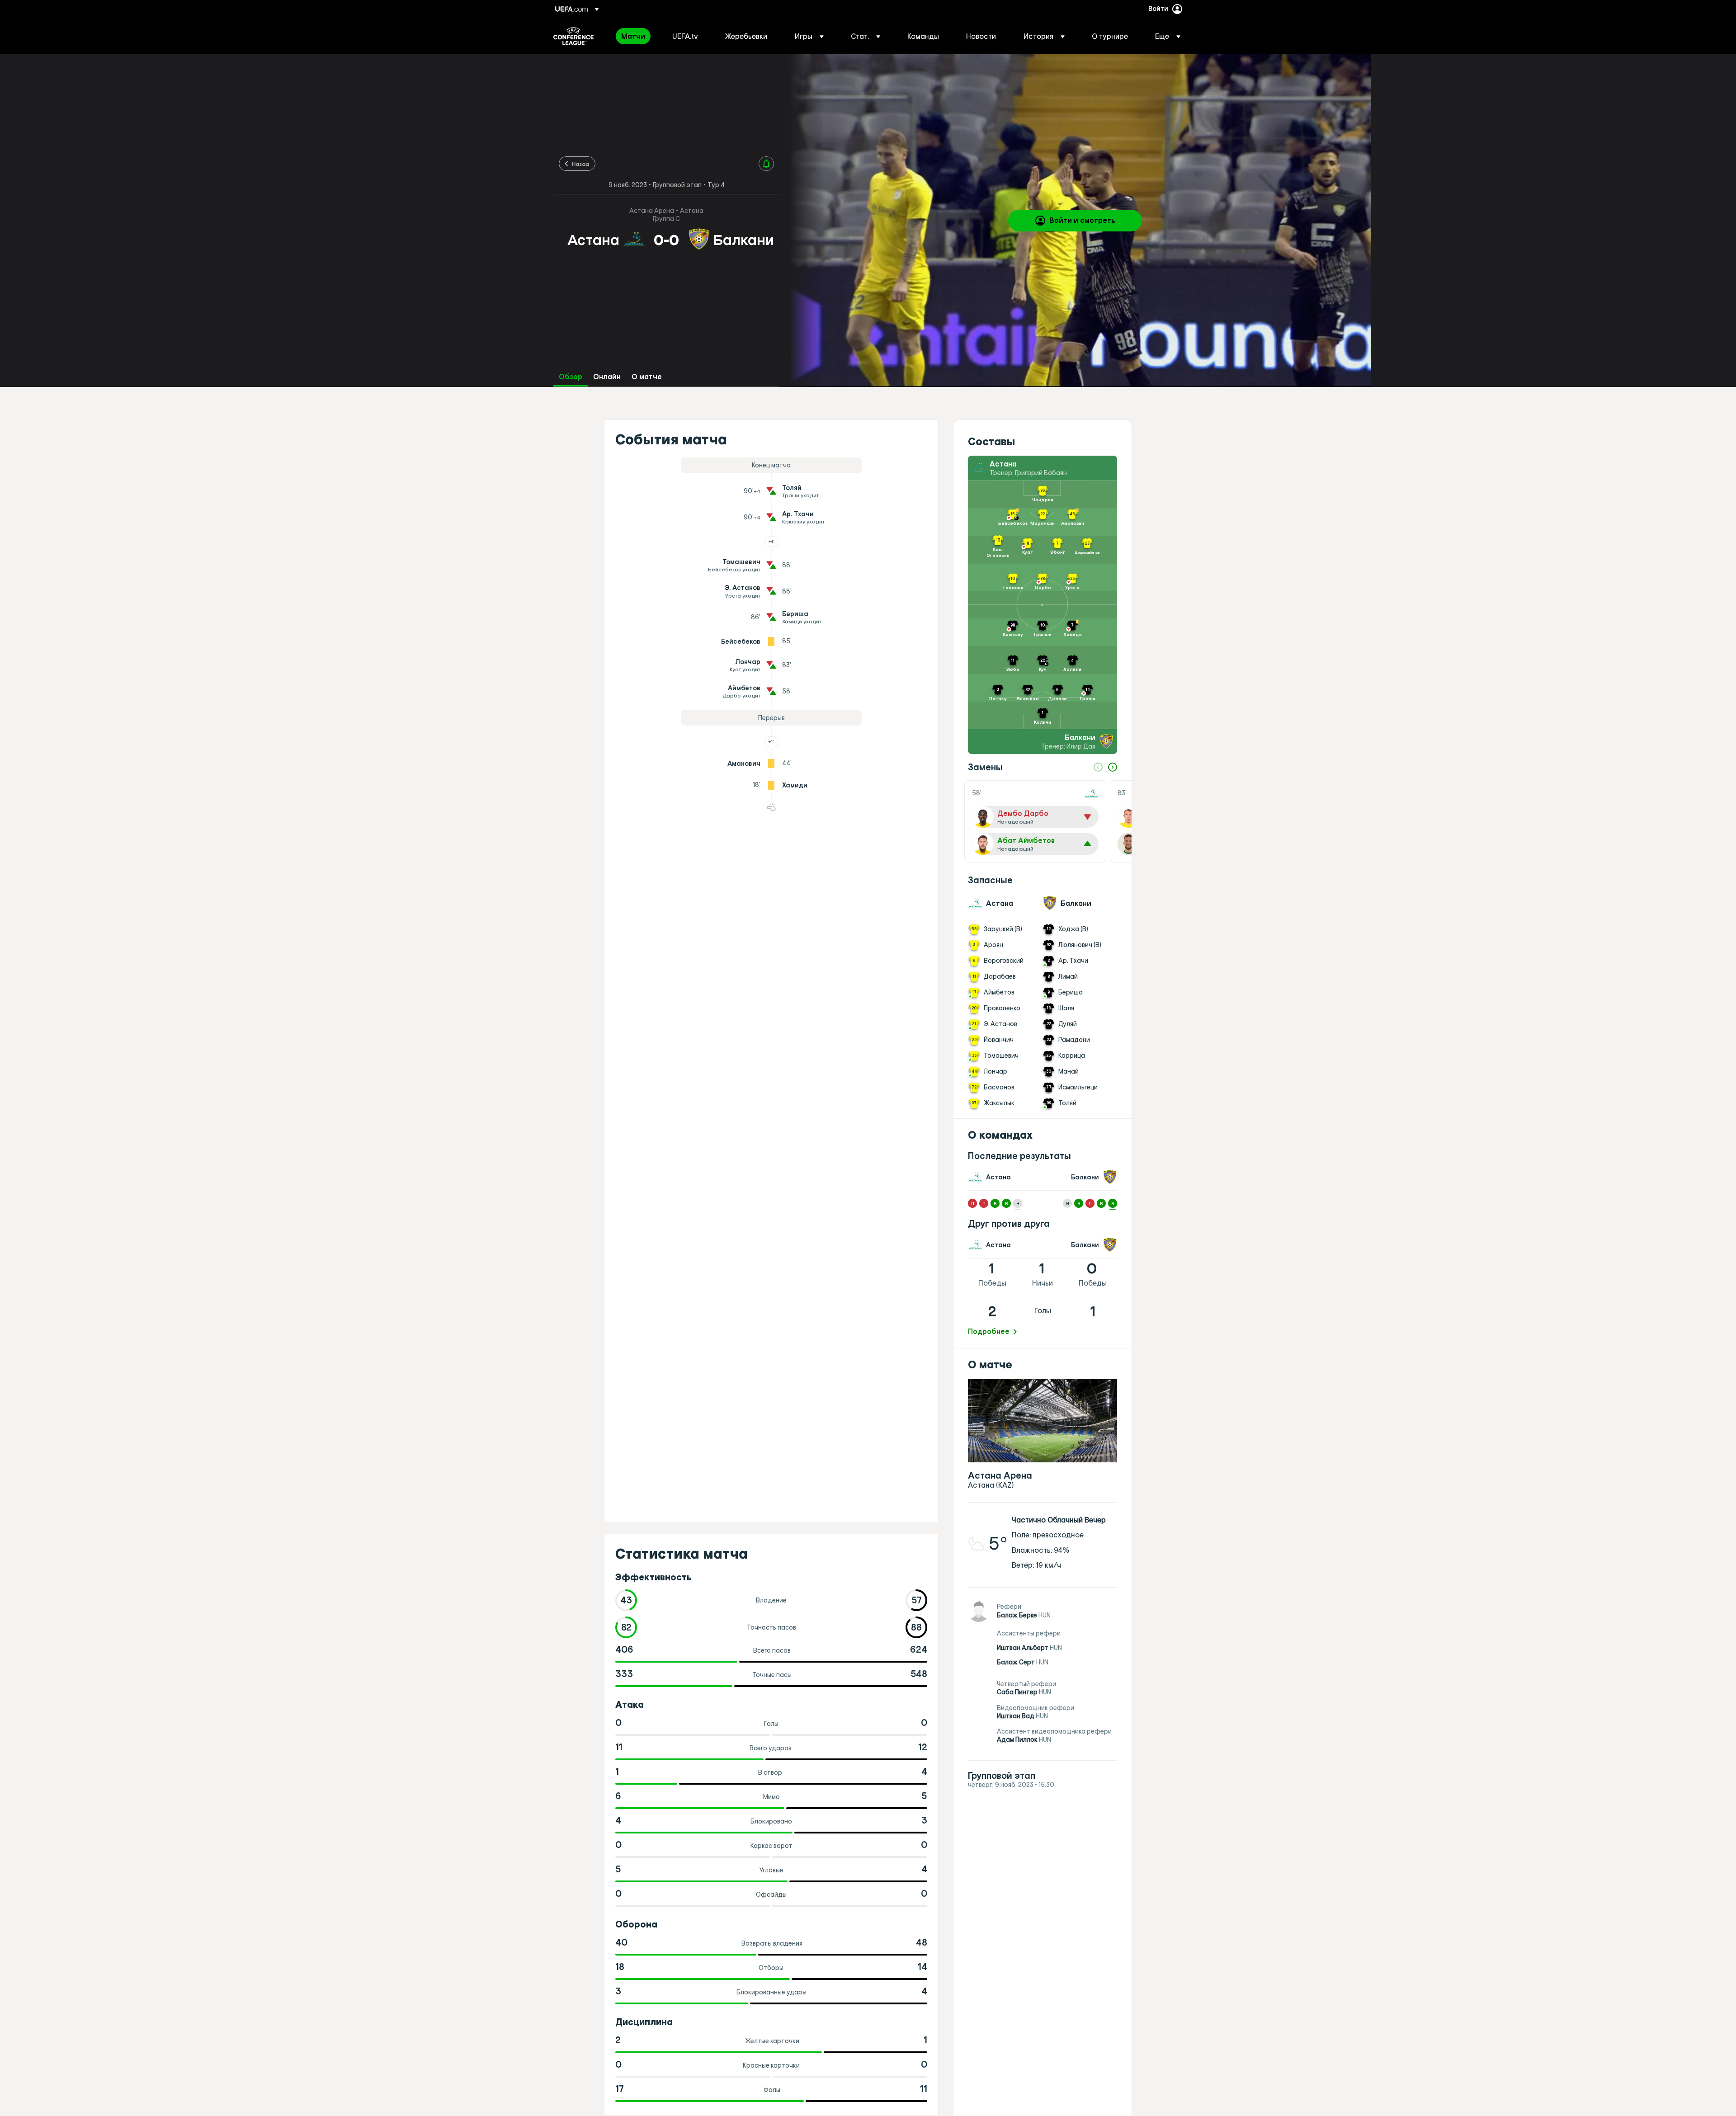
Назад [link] (581, 164)
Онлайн (607, 377)
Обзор (571, 377)
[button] (809, 36)
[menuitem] (635, 36)
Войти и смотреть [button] (1082, 220)
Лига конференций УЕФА (573, 36)
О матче (647, 377)
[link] (633, 36)
